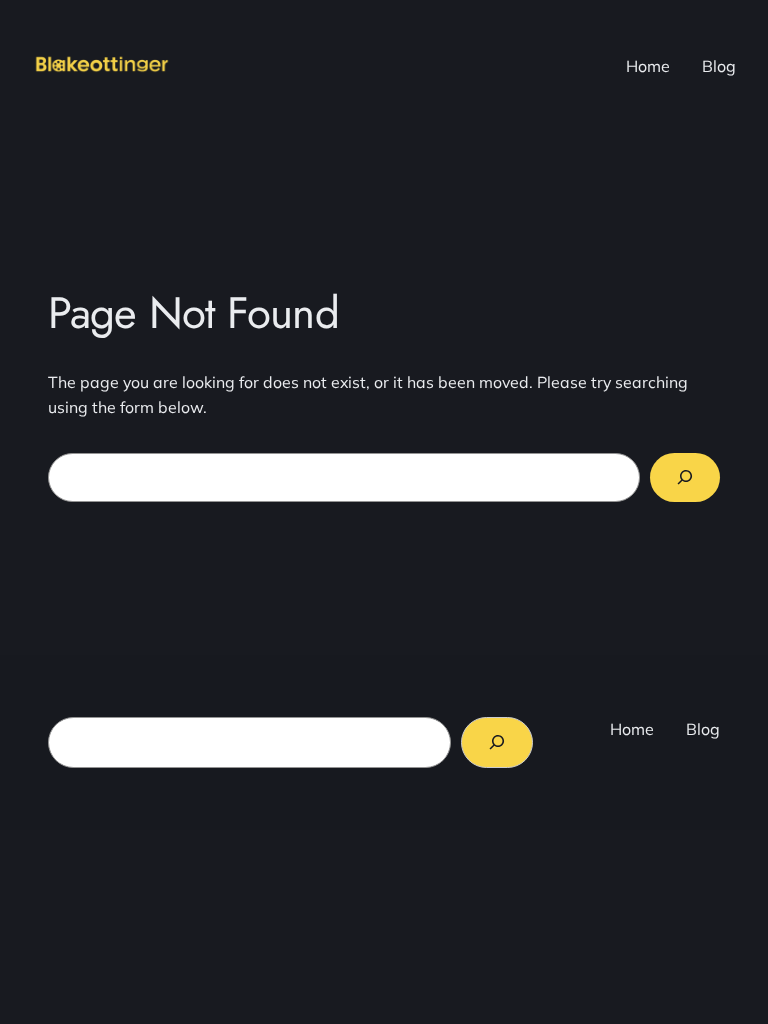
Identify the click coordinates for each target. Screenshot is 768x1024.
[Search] (685, 477)
